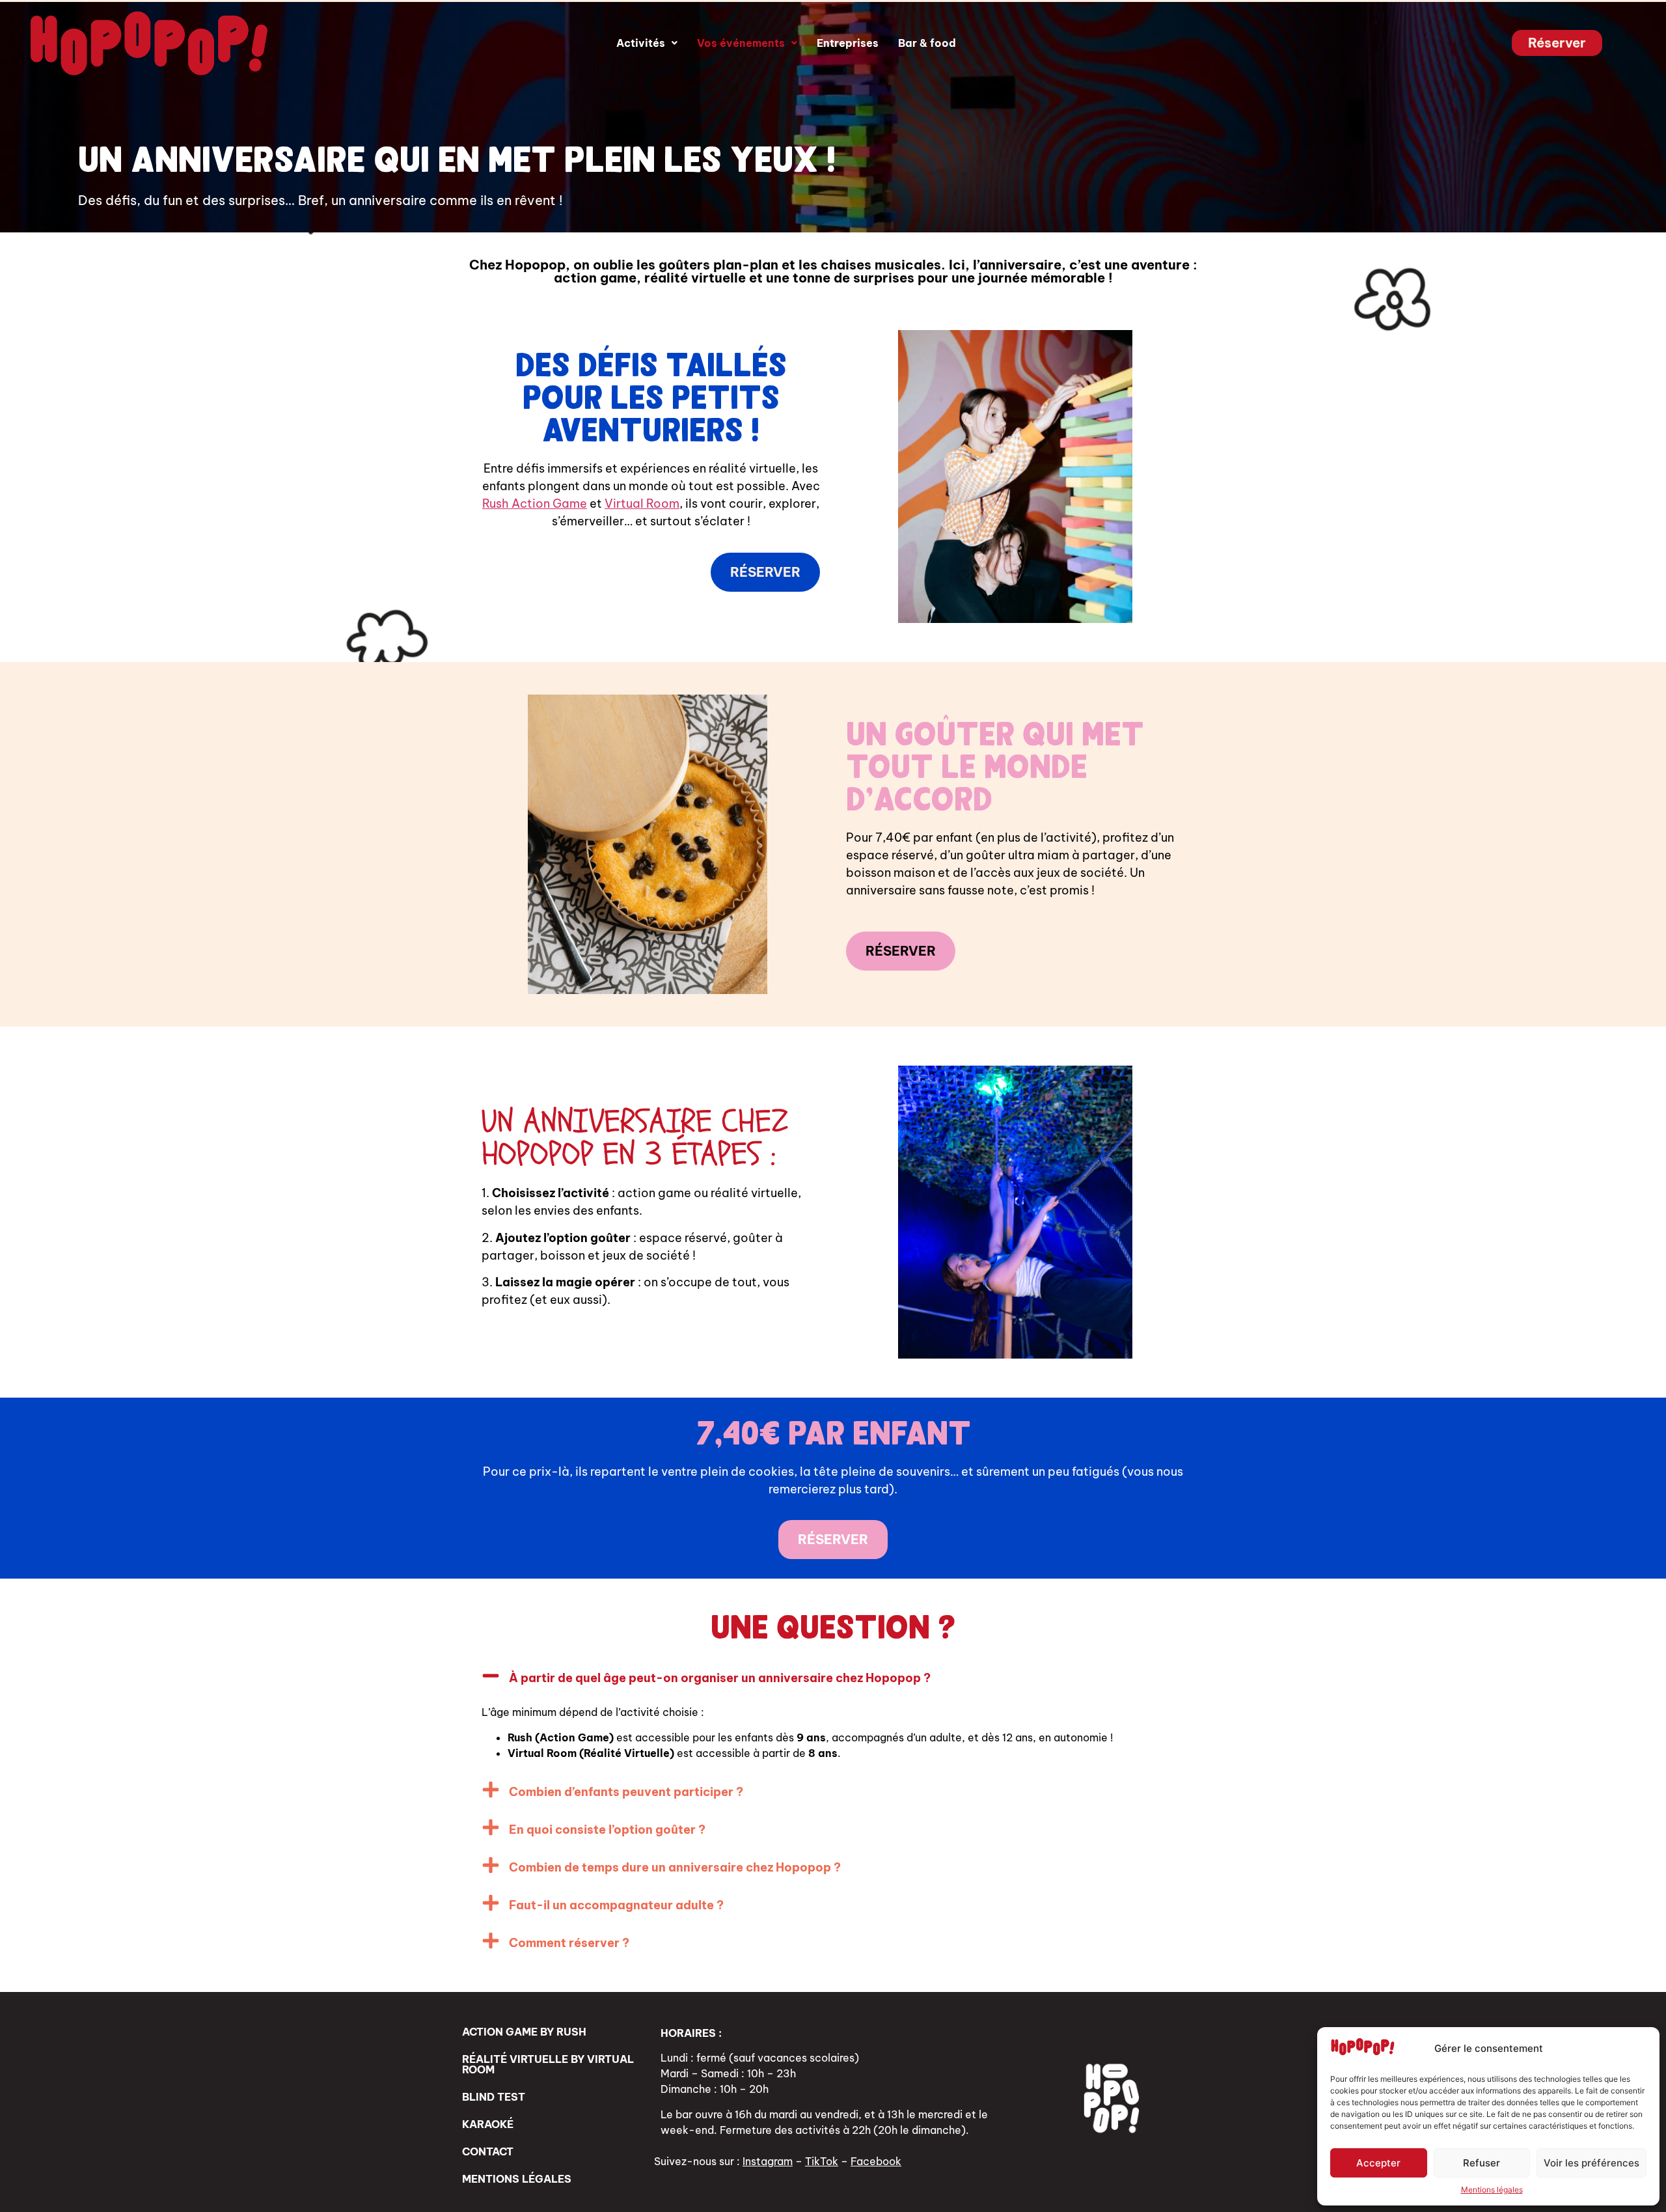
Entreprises (848, 43)
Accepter (1378, 2163)
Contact (488, 2151)
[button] (647, 43)
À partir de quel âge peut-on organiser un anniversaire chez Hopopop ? (720, 1678)
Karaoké (488, 2124)
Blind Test (494, 2097)
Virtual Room (642, 504)
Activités (641, 43)
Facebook (876, 2161)
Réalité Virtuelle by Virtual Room (548, 2064)
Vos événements (741, 43)
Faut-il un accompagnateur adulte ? (616, 1905)
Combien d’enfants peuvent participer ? (626, 1792)
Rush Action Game (535, 504)
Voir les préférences (1591, 2163)
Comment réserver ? (569, 1943)
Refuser (1482, 2163)
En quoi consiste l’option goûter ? (607, 1830)
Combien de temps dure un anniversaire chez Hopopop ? (675, 1867)
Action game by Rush (524, 2032)
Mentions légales (1492, 2190)
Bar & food (927, 43)
